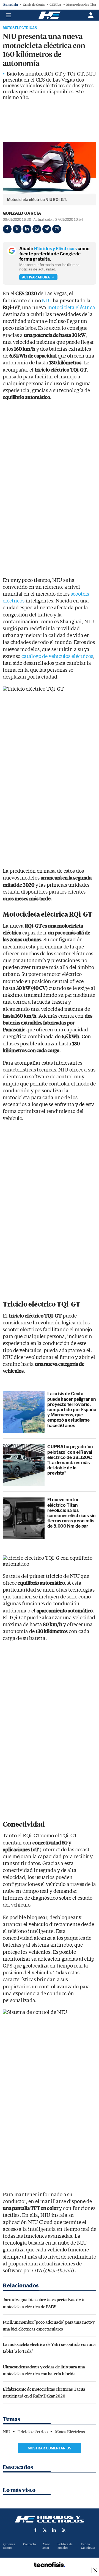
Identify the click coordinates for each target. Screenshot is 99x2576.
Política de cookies (65, 2546)
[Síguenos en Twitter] (45, 2530)
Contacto (29, 2544)
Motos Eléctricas (20, 28)
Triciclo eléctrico (33, 2432)
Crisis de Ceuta (34, 5)
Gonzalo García (22, 213)
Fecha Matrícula (88, 2546)
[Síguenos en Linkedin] (54, 2530)
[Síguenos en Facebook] (35, 2530)
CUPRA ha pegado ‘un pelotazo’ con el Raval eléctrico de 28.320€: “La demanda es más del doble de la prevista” (70, 1460)
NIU (47, 301)
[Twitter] (17, 229)
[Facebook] (7, 229)
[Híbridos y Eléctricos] (50, 2519)
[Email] (57, 229)
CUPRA (55, 5)
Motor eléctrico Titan (82, 5)
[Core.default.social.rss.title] (64, 2530)
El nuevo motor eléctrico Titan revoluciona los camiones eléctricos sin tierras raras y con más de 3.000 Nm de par (71, 1513)
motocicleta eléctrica (71, 308)
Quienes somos (9, 2546)
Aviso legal (46, 2546)
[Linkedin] (27, 229)
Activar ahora (36, 277)
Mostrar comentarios (50, 2448)
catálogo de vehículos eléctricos (57, 656)
